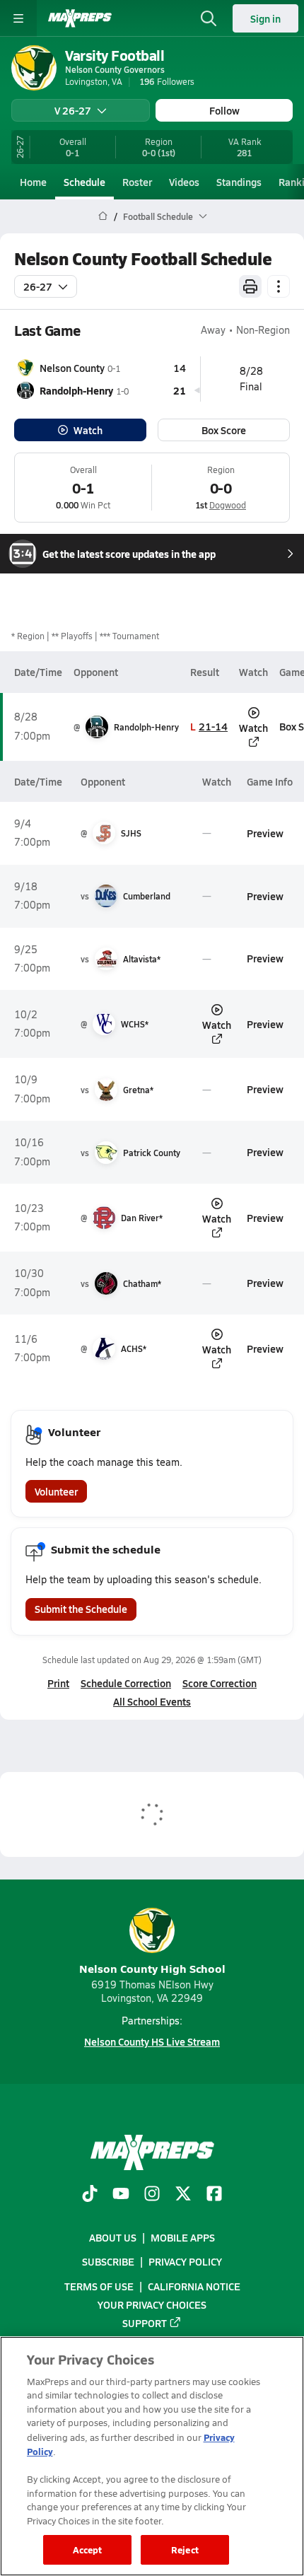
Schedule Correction (126, 1683)
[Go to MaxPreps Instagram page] (152, 2195)
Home (33, 182)
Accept (88, 2549)
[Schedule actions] (279, 286)
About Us (113, 2238)
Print (58, 1683)
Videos (184, 182)
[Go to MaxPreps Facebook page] (214, 2195)
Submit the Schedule (81, 1609)
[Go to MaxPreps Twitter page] (183, 2195)
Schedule (84, 182)
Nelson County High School (152, 1968)
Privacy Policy (185, 2262)
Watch (88, 430)
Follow (224, 110)
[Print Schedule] (250, 286)
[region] (152, 2456)
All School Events (152, 1701)
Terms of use (99, 2286)
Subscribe (108, 2262)
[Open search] (209, 18)
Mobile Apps (183, 2238)
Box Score (224, 430)
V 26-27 (73, 110)
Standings (239, 182)
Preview (265, 833)
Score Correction (220, 1683)
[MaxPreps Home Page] (103, 216)
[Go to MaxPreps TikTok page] (90, 2195)
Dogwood (228, 505)
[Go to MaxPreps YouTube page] (121, 2195)
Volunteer (56, 1491)
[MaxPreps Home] (80, 18)
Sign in (265, 18)
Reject (185, 2549)
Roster (137, 182)
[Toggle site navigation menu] (18, 18)
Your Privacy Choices (152, 2304)
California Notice (194, 2286)
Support (145, 2323)
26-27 (38, 286)
